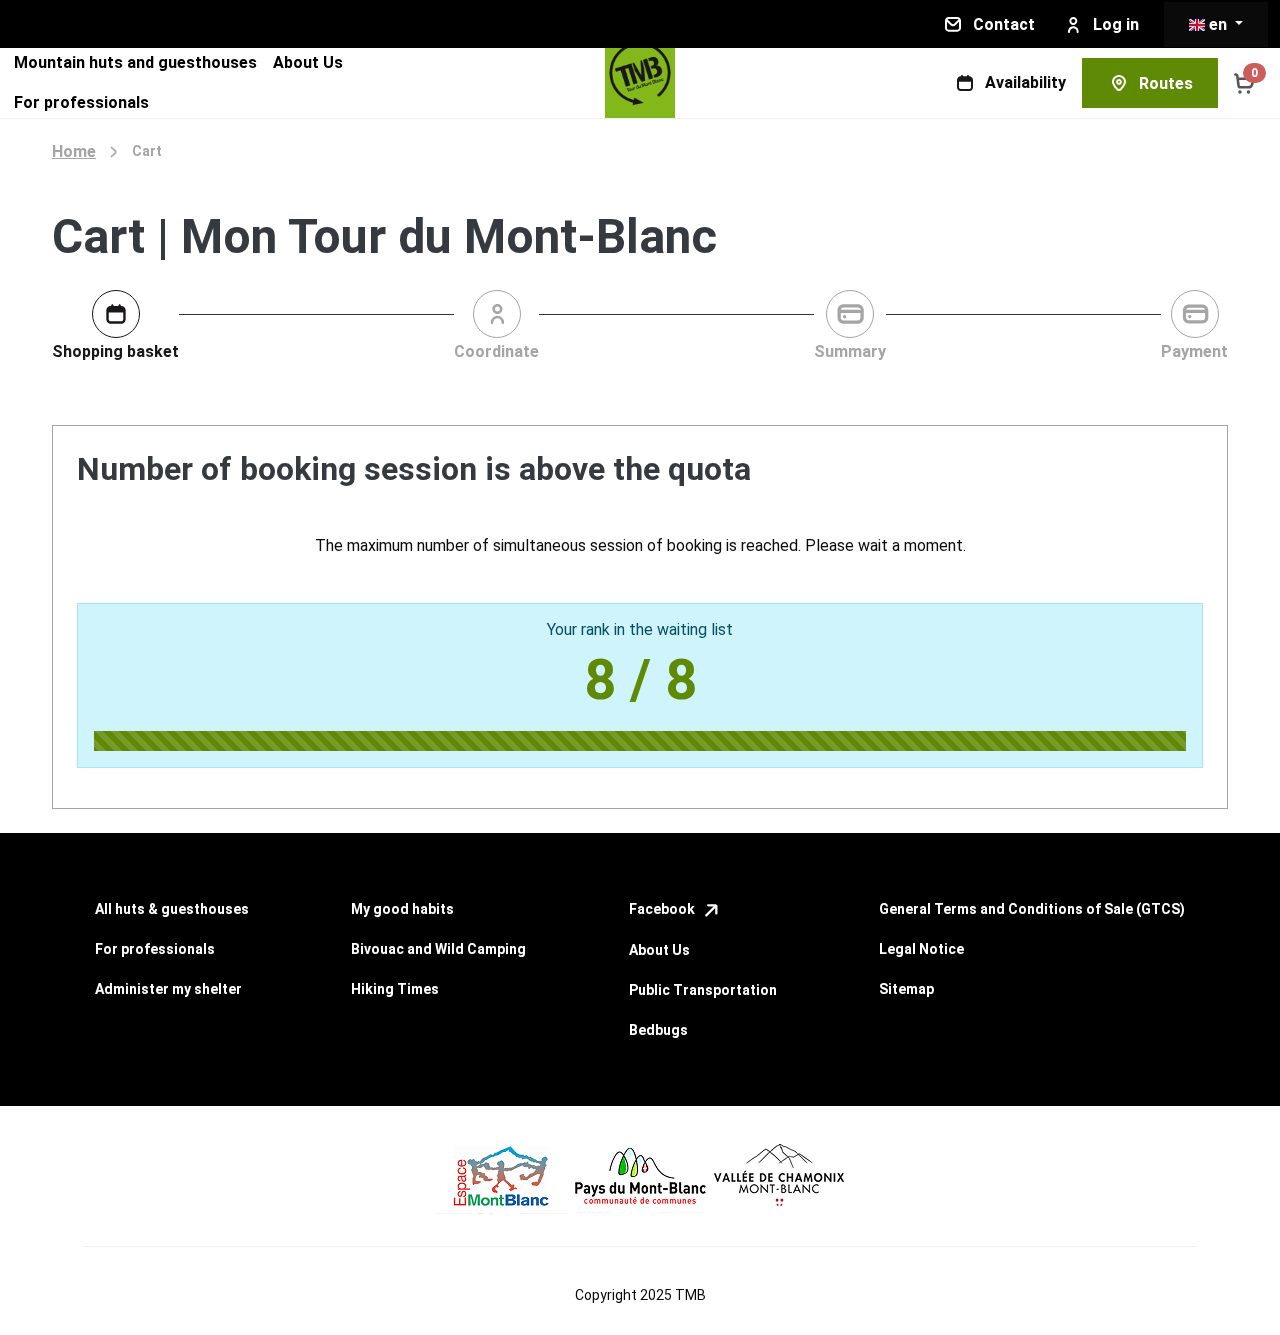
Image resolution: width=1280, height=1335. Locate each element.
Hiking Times (395, 989)
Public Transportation (703, 990)
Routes (1166, 83)
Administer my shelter (168, 989)
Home (74, 151)
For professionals (81, 102)
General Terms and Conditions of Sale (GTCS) (1032, 909)
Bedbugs (658, 1030)
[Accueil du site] (640, 83)
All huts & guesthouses (172, 909)
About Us (308, 62)
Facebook (663, 909)
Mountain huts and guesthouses (135, 62)
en (1218, 24)
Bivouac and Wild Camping (438, 949)
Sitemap (906, 989)
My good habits (402, 909)
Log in (1116, 24)
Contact (1004, 24)
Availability (1025, 82)
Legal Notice (921, 949)
